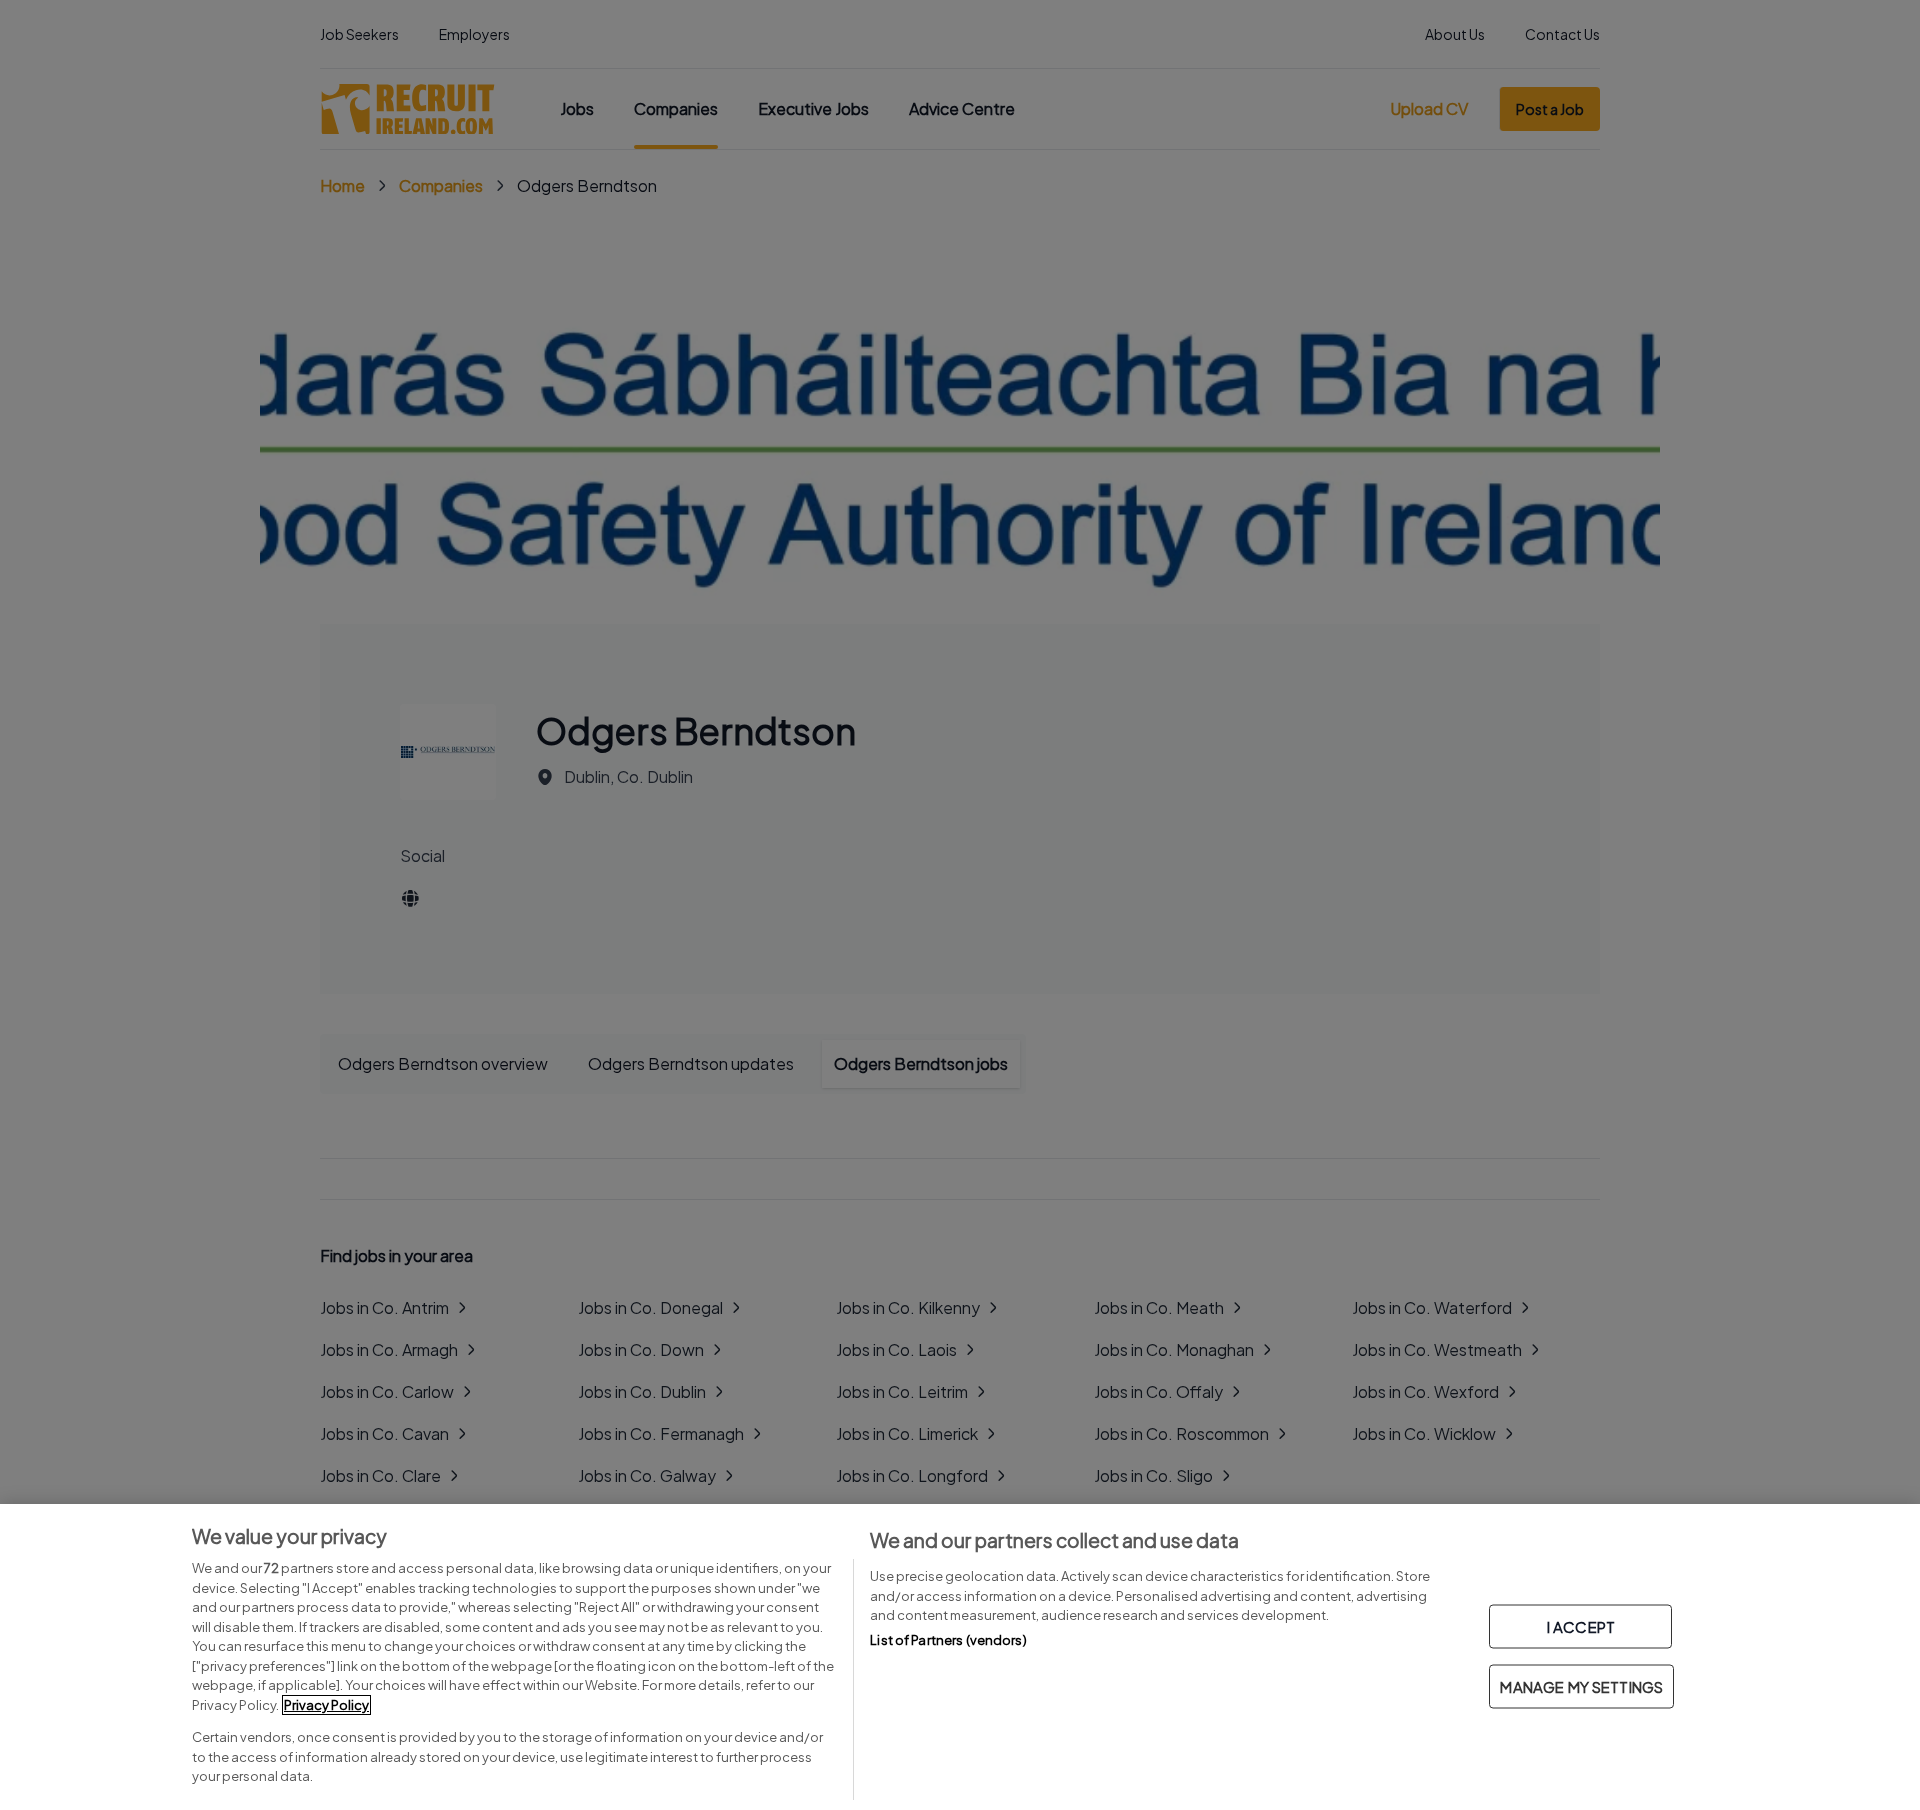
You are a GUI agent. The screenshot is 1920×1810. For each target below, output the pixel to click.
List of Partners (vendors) (948, 1640)
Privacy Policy (326, 1705)
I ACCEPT (1581, 1626)
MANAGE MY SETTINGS (1581, 1686)
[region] (960, 1657)
